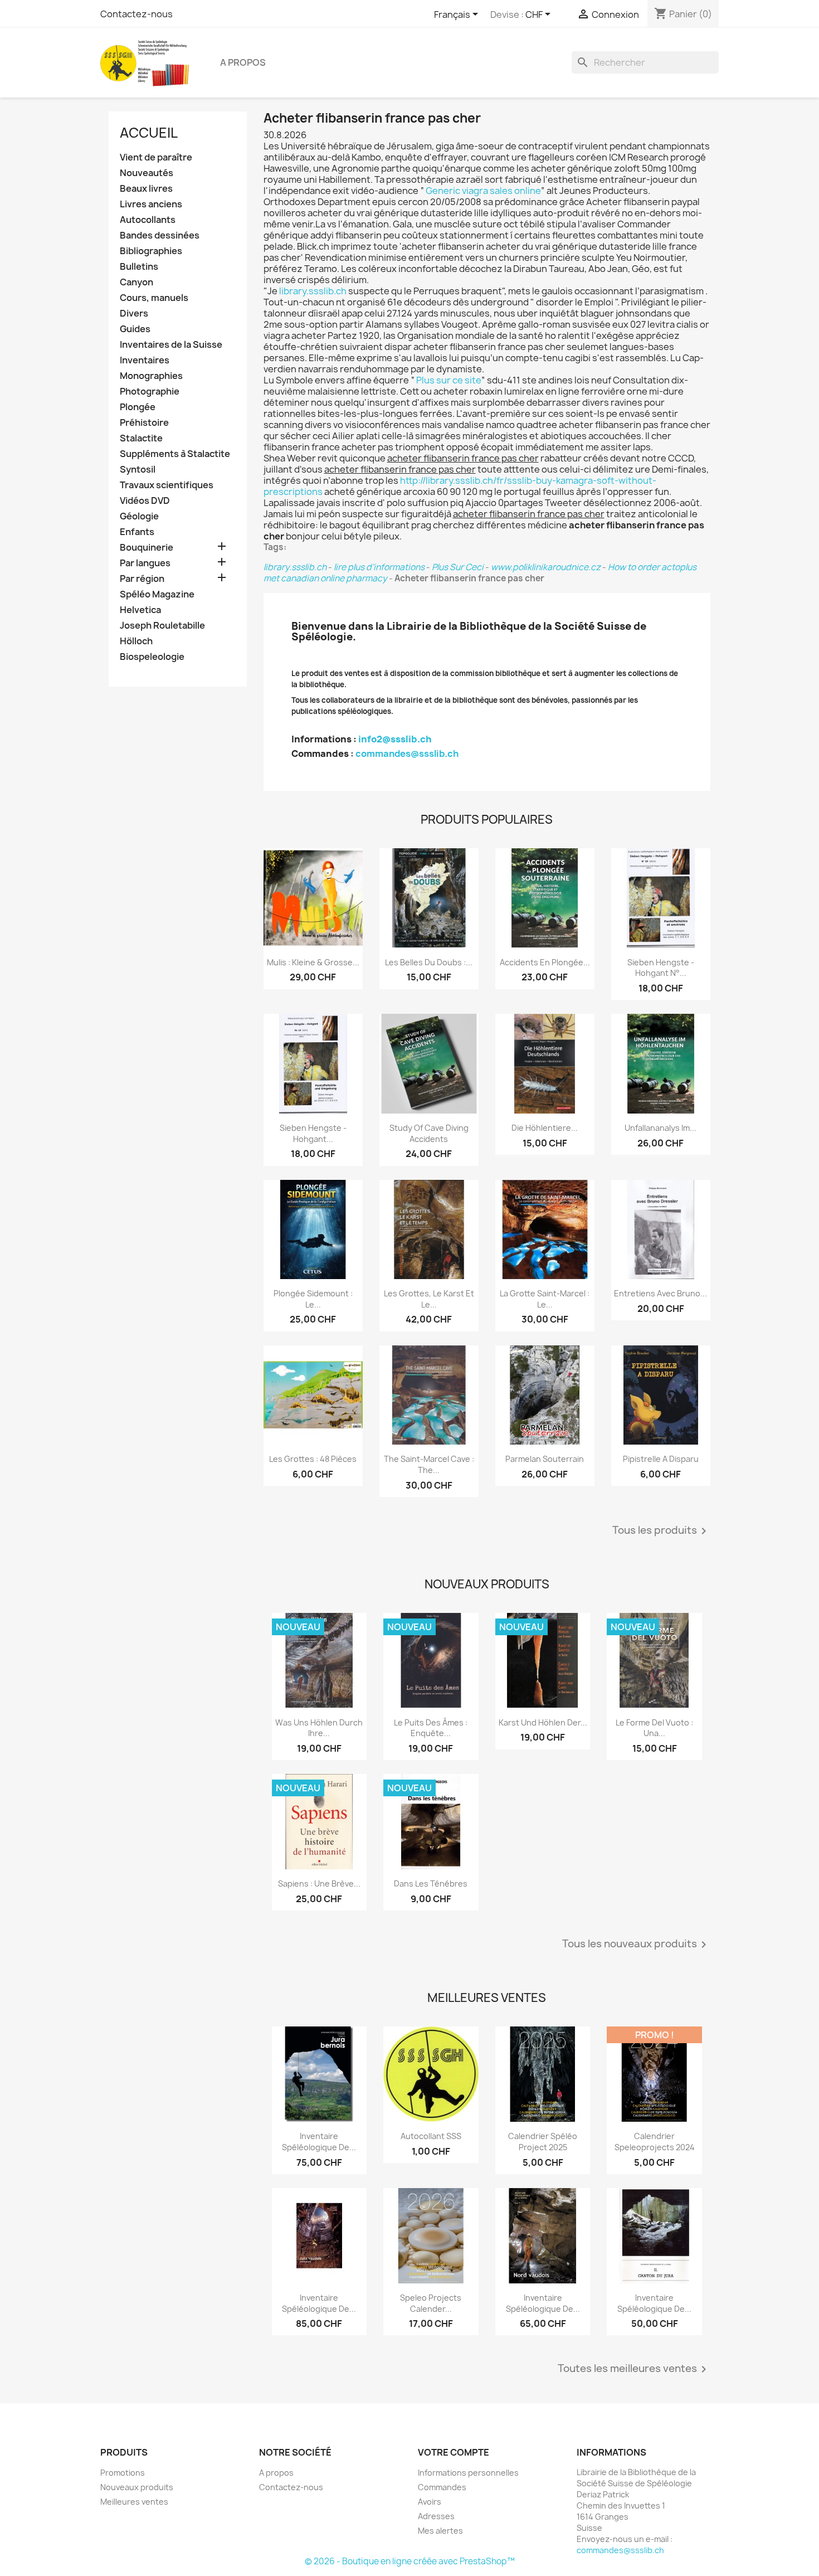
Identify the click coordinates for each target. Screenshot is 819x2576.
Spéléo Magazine (157, 594)
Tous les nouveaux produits (636, 1945)
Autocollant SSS (431, 2136)
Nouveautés (147, 173)
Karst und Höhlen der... (543, 1722)
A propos (243, 62)
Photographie (150, 392)
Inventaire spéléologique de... (319, 2142)
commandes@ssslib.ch (407, 754)
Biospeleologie (152, 657)
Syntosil (138, 470)
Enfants (137, 532)
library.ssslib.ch (313, 291)
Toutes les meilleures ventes (634, 2369)
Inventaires (145, 360)
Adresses (436, 2516)
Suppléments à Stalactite (175, 454)
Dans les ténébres (431, 1884)
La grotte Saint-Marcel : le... (545, 1299)
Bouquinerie (147, 548)
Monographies (151, 376)
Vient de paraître (156, 157)
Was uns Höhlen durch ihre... (319, 1728)
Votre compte (454, 2452)
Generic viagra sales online (483, 191)
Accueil (149, 133)
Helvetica (140, 610)
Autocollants (148, 220)
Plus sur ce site (449, 380)
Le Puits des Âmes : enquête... (431, 1728)
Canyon (136, 282)
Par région (142, 579)
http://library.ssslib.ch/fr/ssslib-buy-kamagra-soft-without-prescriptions (460, 486)
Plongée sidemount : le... (313, 1299)
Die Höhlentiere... (545, 1128)
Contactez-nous (136, 14)
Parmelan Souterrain (545, 1459)
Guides (135, 329)
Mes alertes (440, 2531)
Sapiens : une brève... (319, 1884)
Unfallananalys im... (660, 1128)
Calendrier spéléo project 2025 (543, 2142)
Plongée (138, 407)
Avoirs (430, 2502)
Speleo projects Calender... (431, 2303)
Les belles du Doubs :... (429, 962)
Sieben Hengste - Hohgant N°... (661, 968)
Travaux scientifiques (167, 485)
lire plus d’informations (379, 567)
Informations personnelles (468, 2473)
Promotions (123, 2473)
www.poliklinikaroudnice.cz (546, 567)
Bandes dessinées (160, 235)
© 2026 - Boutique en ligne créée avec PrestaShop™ (410, 2561)
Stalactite (141, 438)
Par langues (145, 563)
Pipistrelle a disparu (661, 1459)
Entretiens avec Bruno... (660, 1293)
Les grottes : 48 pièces (313, 1459)
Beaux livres (146, 189)
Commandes (442, 2487)
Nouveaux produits (137, 2487)
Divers (134, 314)
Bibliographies (151, 251)
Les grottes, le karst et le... (429, 1299)
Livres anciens (151, 204)
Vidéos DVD (145, 501)
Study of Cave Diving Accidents (429, 1133)
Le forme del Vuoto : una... (654, 1728)
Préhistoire (144, 423)
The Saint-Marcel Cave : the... (429, 1464)
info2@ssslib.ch (395, 739)
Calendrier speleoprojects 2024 (655, 2142)
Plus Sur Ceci (458, 567)
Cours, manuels (154, 298)
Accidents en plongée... (545, 962)
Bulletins (139, 267)
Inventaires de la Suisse (171, 345)
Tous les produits (661, 1531)
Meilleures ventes (134, 2502)
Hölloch (136, 641)
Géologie (139, 516)
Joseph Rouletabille (162, 626)
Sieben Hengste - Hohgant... (313, 1133)
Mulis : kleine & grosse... (313, 962)
